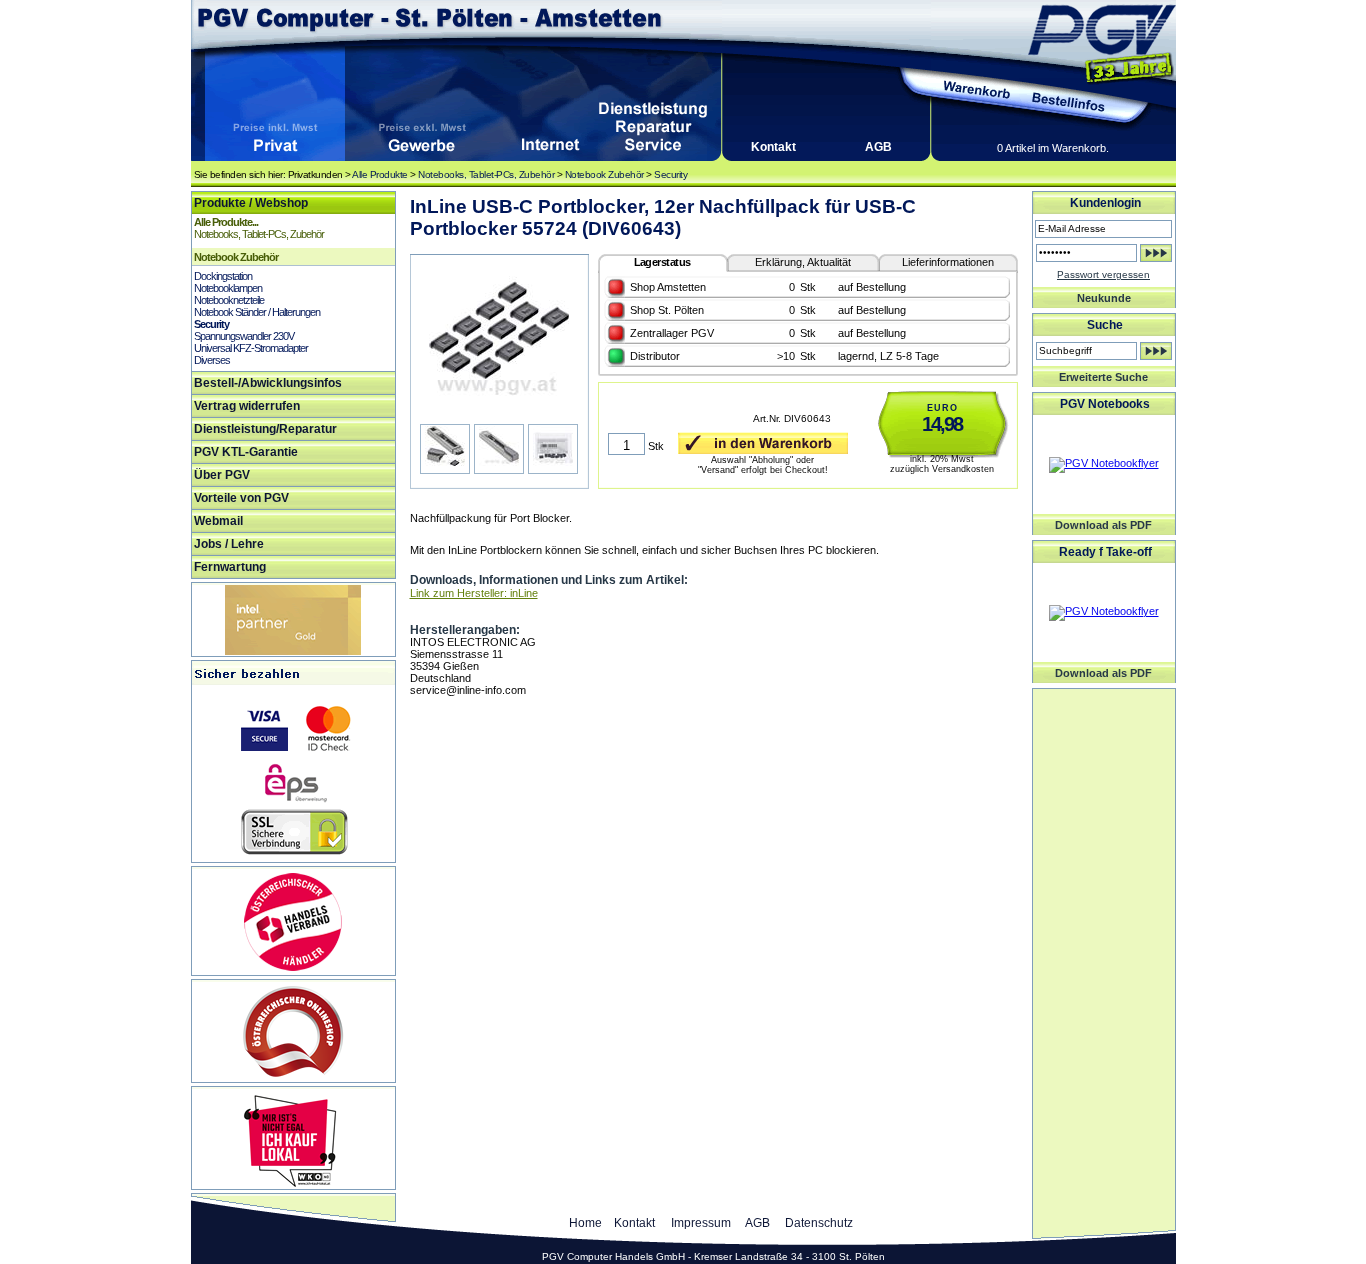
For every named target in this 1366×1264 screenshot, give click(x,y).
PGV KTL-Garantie (246, 452)
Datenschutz (819, 1223)
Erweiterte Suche (1103, 377)
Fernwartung (230, 567)
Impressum (701, 1223)
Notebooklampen (228, 288)
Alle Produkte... (226, 222)
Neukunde (1104, 298)
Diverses (212, 360)
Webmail (218, 521)
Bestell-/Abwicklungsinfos (268, 383)
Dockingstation (223, 276)
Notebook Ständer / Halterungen (257, 312)
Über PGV (222, 475)
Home (585, 1223)
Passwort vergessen (1103, 274)
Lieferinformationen (948, 262)
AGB (878, 147)
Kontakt (773, 147)
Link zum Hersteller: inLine (474, 593)
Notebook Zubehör (604, 174)
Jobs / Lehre (229, 544)
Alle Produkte (380, 174)
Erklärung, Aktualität (803, 262)
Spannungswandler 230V (244, 336)
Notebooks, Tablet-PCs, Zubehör (486, 174)
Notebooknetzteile (229, 300)
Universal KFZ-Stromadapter (251, 348)
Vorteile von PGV (241, 498)
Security (670, 174)
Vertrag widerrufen (247, 406)
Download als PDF (1103, 525)
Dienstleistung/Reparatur (265, 429)
